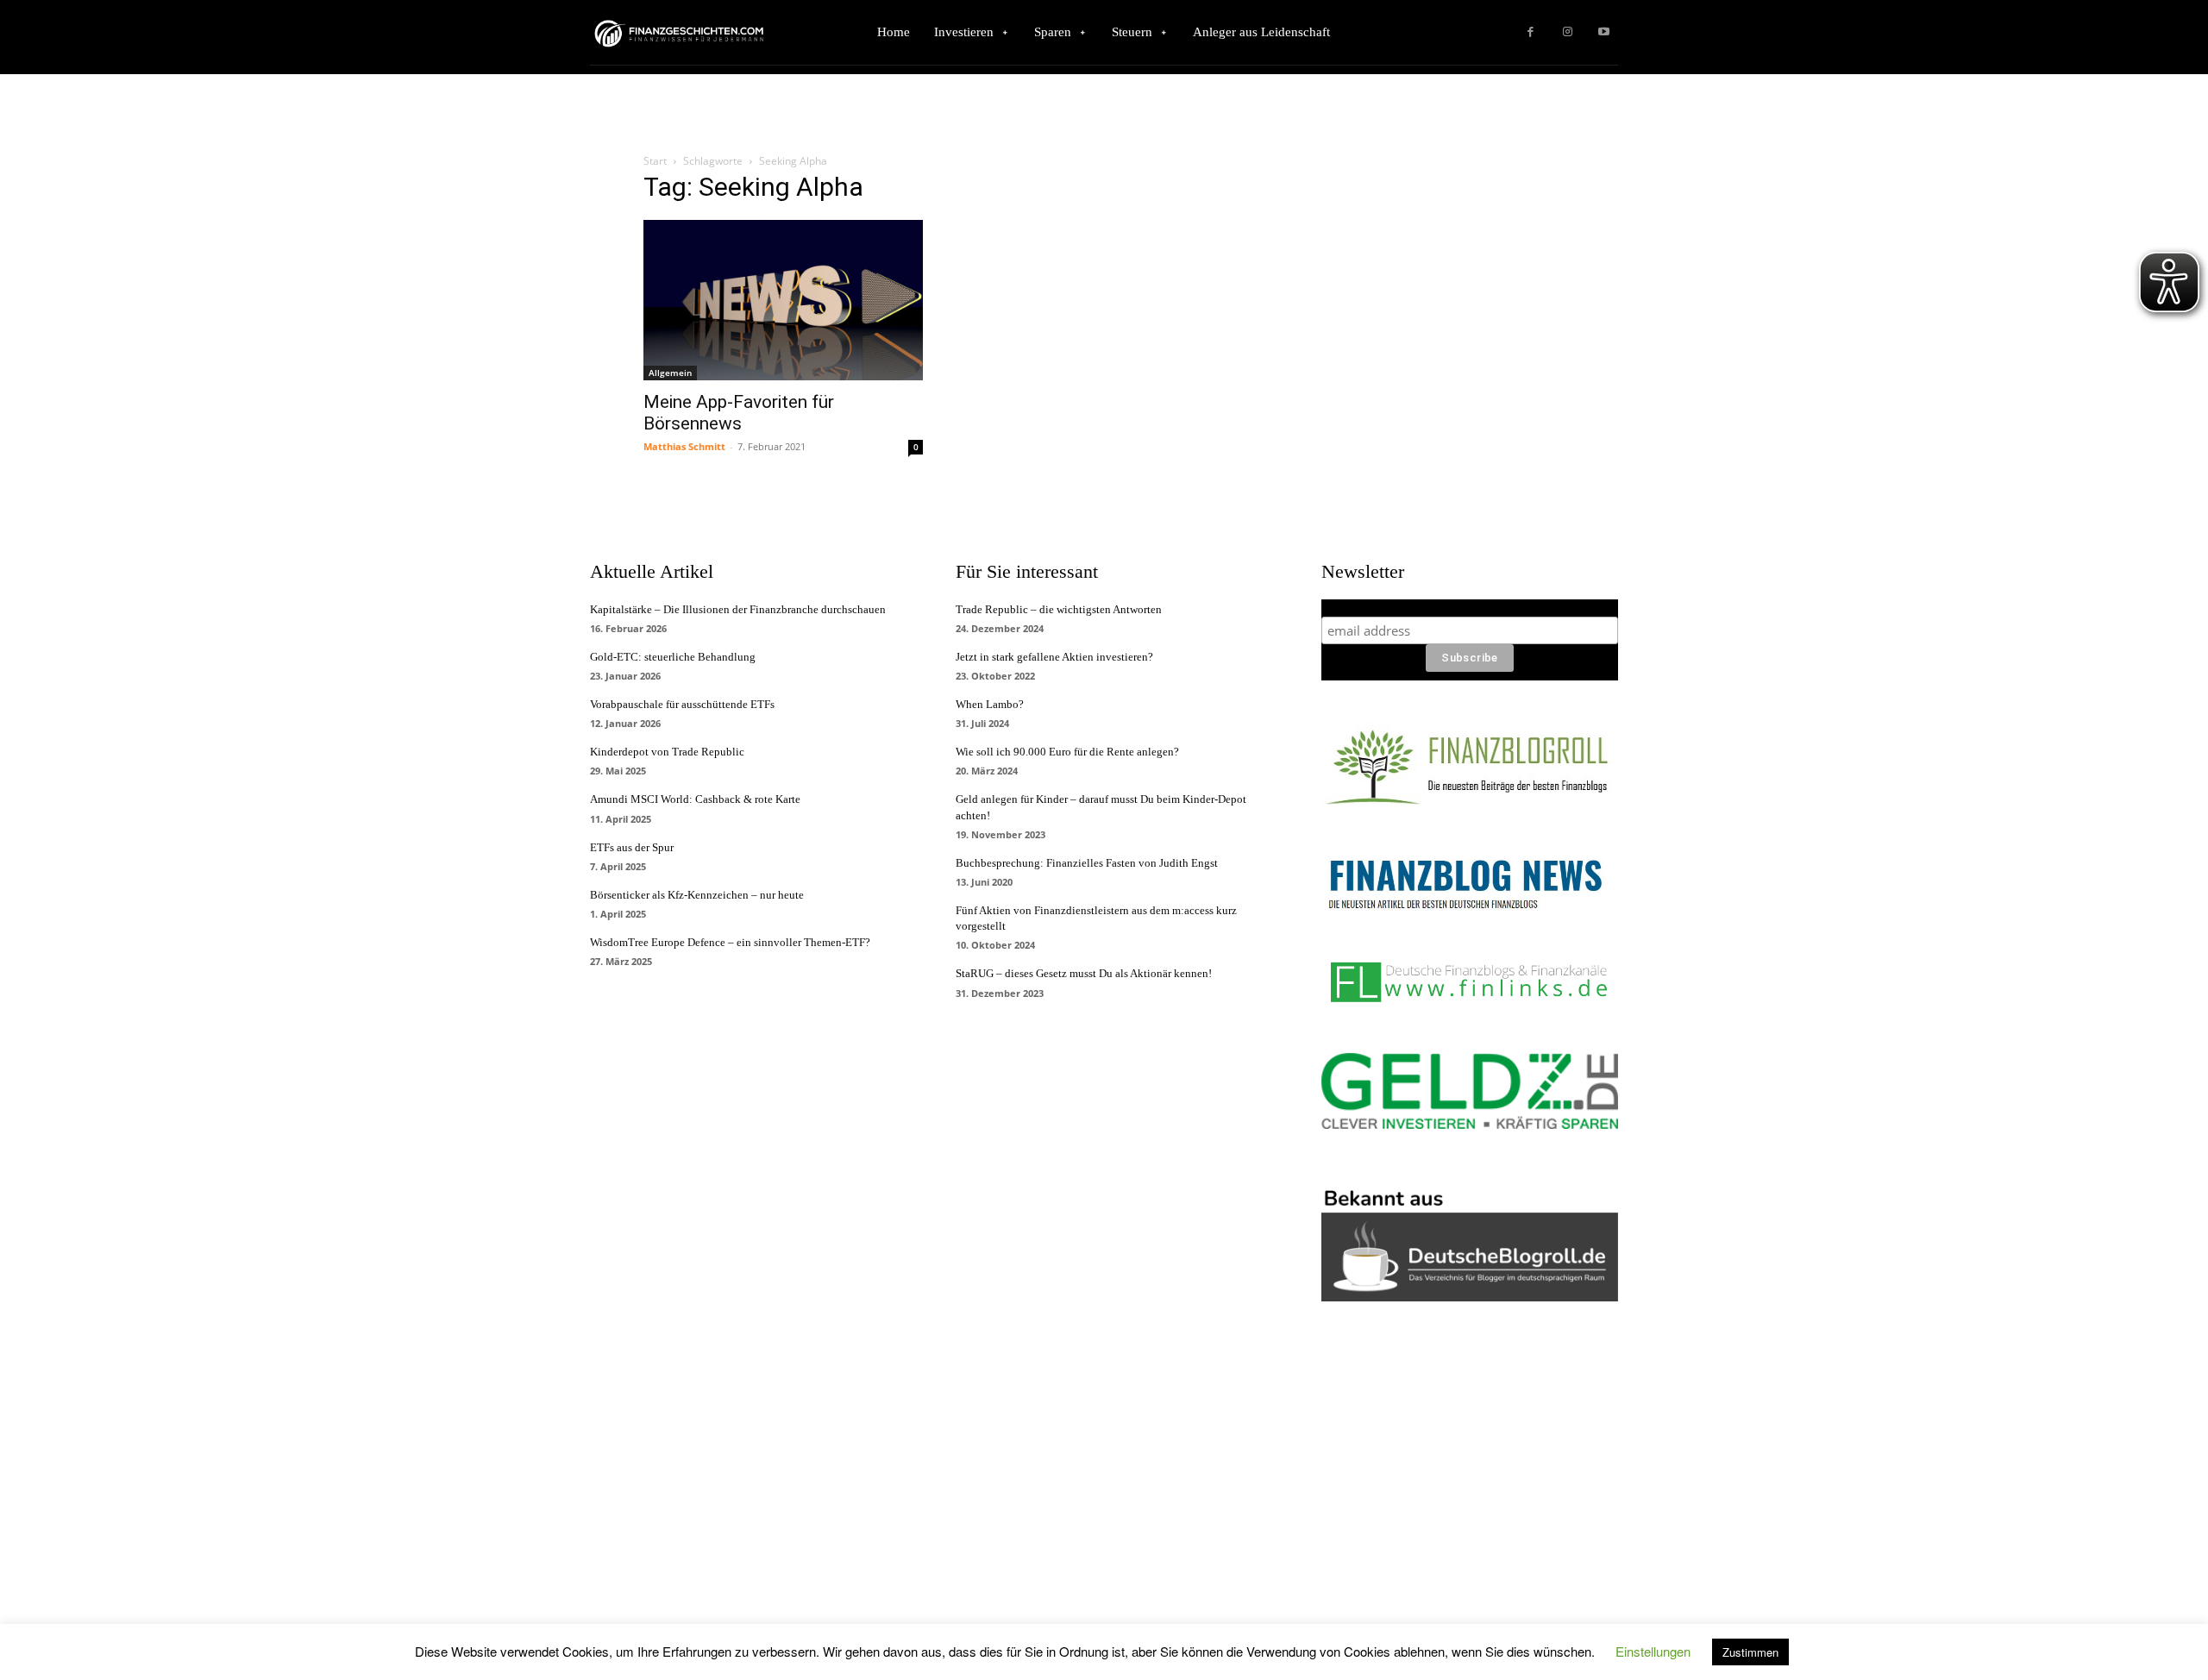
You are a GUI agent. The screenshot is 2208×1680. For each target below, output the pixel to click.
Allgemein (670, 373)
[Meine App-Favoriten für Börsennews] (783, 300)
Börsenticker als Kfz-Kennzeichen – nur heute (697, 895)
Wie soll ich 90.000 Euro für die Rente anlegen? (1067, 752)
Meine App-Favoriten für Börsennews (739, 413)
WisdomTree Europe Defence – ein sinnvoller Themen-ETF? (730, 942)
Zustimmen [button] (1750, 1652)
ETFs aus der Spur (632, 847)
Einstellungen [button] (1653, 1651)
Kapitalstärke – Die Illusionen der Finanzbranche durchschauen (738, 609)
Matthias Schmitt (684, 446)
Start (655, 161)
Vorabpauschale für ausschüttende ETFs (682, 704)
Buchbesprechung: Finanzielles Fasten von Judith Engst (1087, 863)
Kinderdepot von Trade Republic (667, 752)
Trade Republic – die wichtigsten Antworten (1059, 609)
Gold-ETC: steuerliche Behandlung (673, 657)
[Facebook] (1531, 32)
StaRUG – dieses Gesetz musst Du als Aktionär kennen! (1084, 973)
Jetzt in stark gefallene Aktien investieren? (1054, 657)
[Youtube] (1604, 32)
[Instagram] (1568, 32)
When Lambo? (990, 704)
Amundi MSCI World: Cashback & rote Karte (695, 799)
